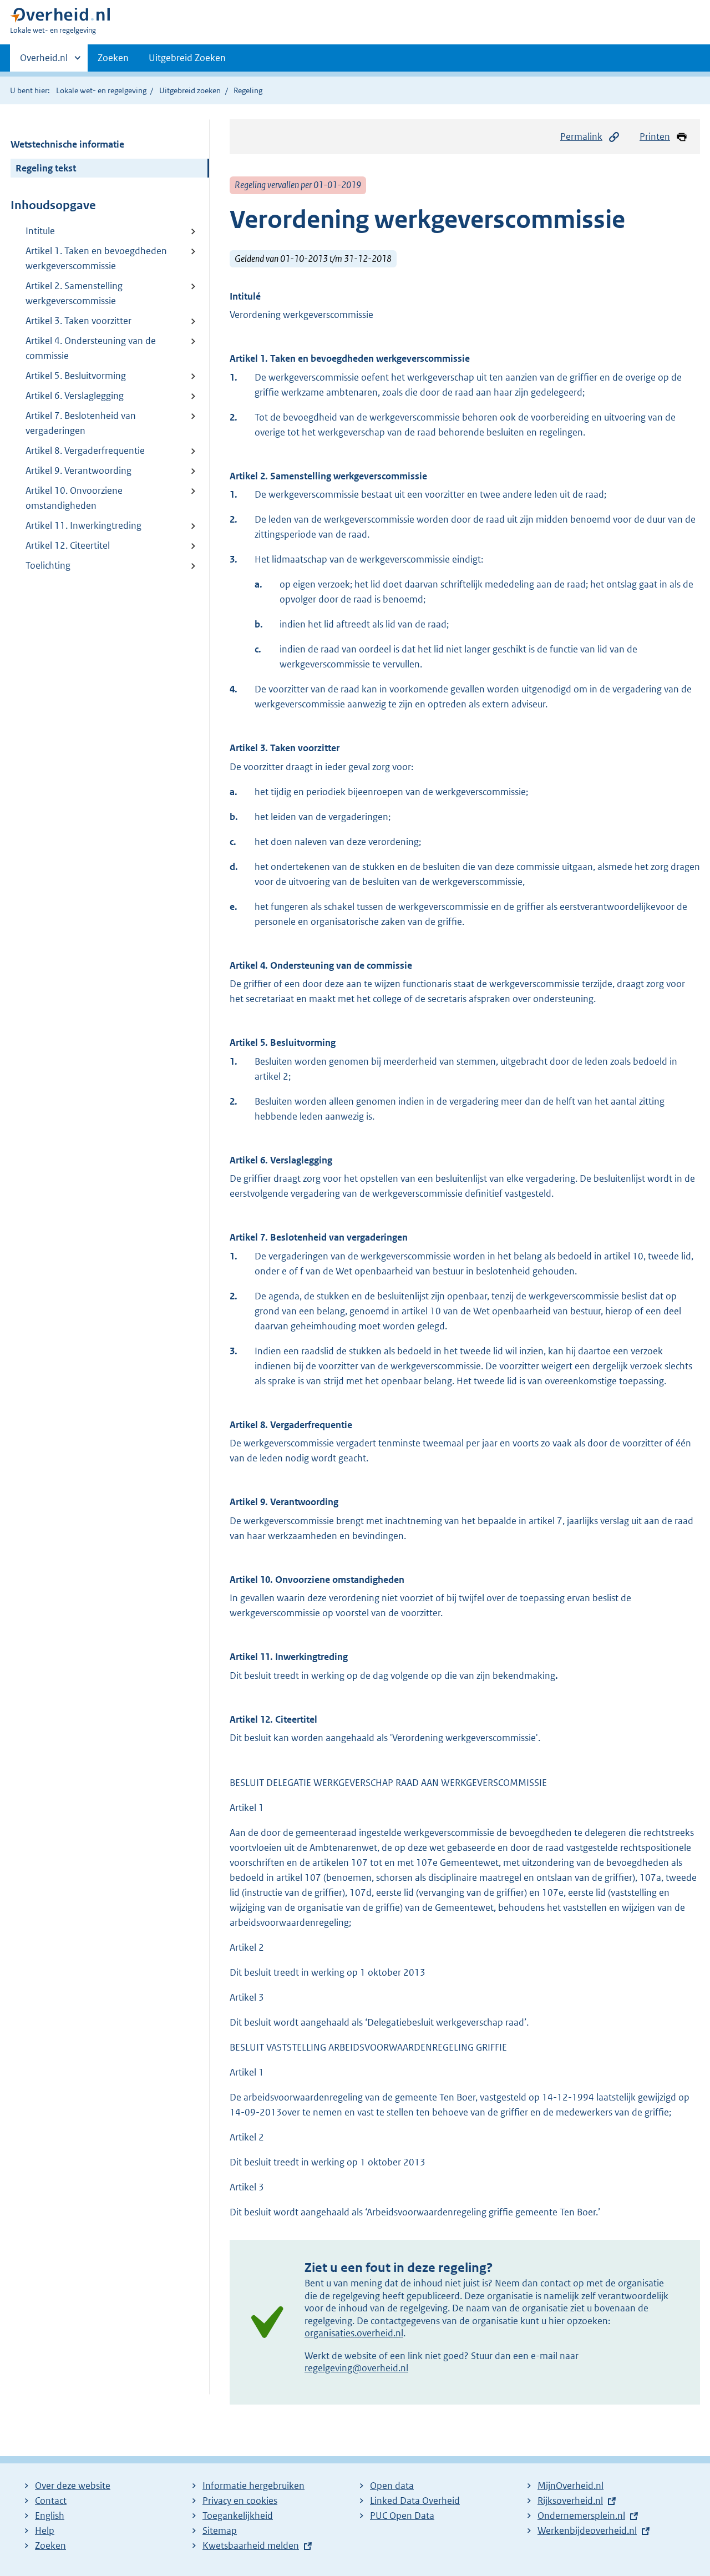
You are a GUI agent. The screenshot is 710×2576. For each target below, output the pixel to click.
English (50, 2516)
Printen (655, 136)
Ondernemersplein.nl (581, 2516)
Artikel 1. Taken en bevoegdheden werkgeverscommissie (96, 258)
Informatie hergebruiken (253, 2486)
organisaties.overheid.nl (354, 2333)
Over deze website (73, 2486)
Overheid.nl (44, 62)
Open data (392, 2486)
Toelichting (48, 565)
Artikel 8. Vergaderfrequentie (85, 451)
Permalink (581, 136)
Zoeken (113, 58)
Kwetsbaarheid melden (251, 2545)
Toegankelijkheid (238, 2516)
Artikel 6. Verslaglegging (75, 396)
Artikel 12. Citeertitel (68, 545)
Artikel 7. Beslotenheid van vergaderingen (81, 423)
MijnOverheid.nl (570, 2486)
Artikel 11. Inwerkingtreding (83, 525)
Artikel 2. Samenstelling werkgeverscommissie (74, 293)
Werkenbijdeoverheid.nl (587, 2531)
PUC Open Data (402, 2516)
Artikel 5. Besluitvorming (76, 376)
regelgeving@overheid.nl (356, 2368)
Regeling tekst (46, 168)
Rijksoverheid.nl (570, 2501)
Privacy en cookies (240, 2501)
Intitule (40, 231)
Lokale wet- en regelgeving (101, 90)
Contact (51, 2501)
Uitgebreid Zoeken (187, 58)
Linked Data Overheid (415, 2501)
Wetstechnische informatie (67, 144)
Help (45, 2531)
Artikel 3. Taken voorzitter (78, 321)
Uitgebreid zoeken (190, 90)
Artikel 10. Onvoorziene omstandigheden (74, 498)
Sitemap (220, 2531)
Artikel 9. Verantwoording (78, 470)
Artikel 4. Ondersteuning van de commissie (91, 348)
